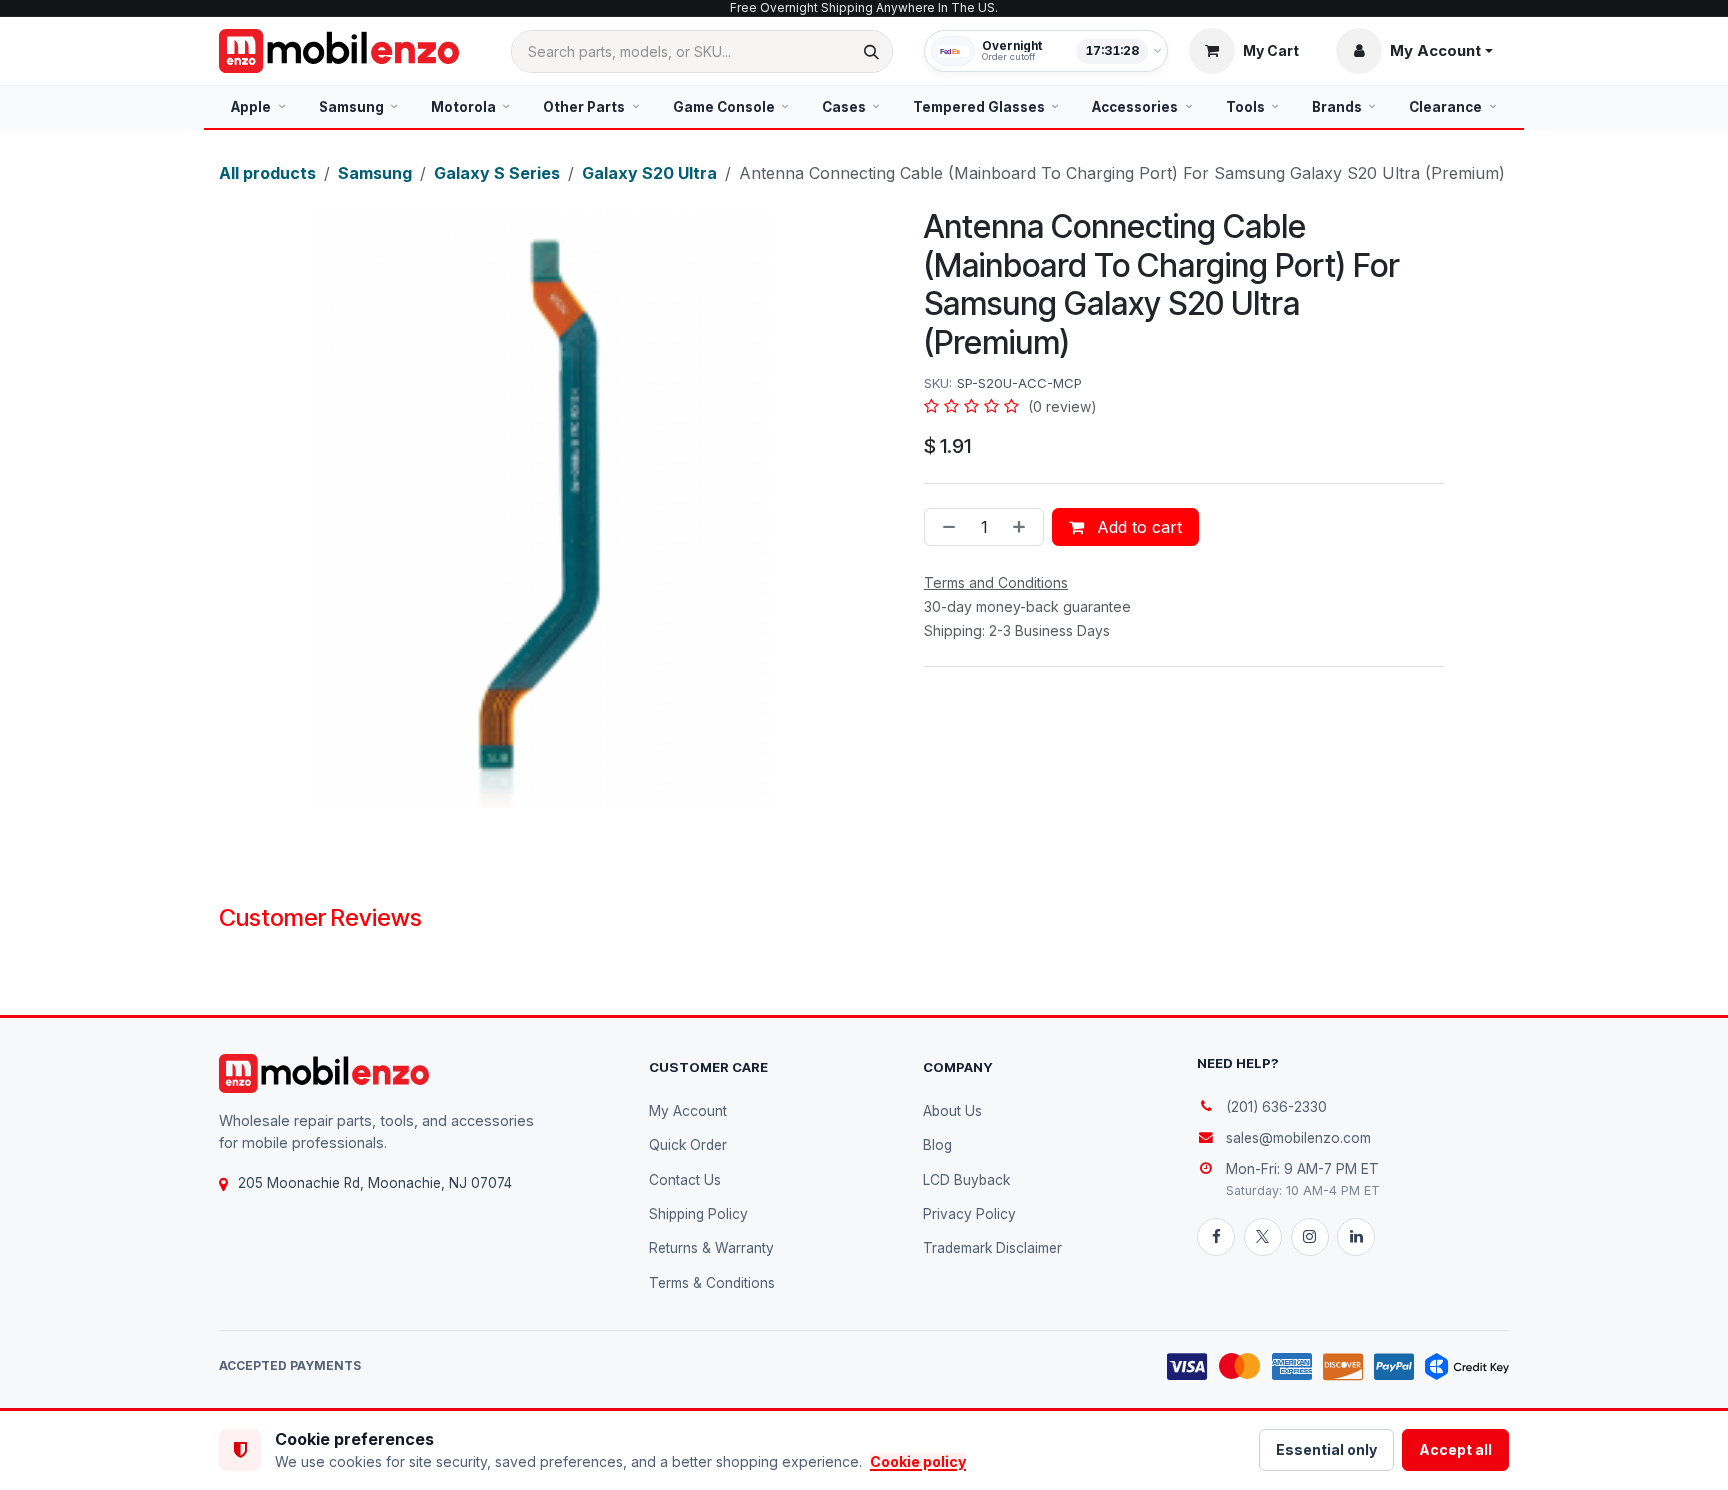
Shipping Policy (698, 1214)
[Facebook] (1216, 1237)
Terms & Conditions (712, 1283)
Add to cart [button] (1137, 527)
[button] (1414, 51)
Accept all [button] (1455, 1449)
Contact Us (685, 1180)
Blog (937, 1145)
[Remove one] (945, 527)
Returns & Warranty (711, 1248)
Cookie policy (918, 1461)
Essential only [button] (1326, 1449)
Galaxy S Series (497, 173)
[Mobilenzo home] (324, 1073)
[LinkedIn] (1356, 1237)
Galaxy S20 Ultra (649, 173)
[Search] (871, 51)
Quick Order (688, 1145)
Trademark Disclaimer (992, 1248)
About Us (952, 1111)
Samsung (375, 173)
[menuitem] (258, 107)
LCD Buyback (966, 1180)
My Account (688, 1111)
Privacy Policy (969, 1214)
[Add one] (1023, 527)
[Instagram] (1310, 1237)
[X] (1263, 1237)
